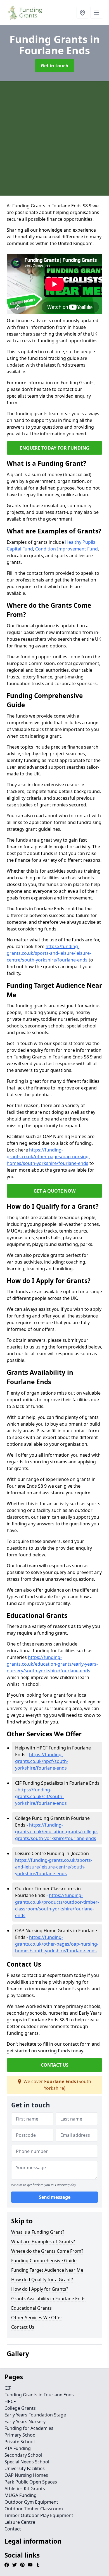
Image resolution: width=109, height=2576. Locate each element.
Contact (13, 2529)
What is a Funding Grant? (38, 2232)
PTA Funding (18, 2448)
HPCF (10, 2401)
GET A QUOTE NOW (54, 1191)
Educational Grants (31, 2308)
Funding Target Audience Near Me (47, 2270)
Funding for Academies (29, 2428)
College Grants (20, 2408)
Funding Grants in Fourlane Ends (39, 2395)
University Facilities (25, 2468)
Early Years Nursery (25, 2421)
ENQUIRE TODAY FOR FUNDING (55, 448)
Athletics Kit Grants (25, 2489)
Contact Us (23, 2327)
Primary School (21, 2435)
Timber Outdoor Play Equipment (39, 2515)
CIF (8, 2388)
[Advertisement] (54, 138)
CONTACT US (55, 2065)
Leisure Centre (20, 2522)
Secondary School (23, 2455)
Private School (20, 2442)
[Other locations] (82, 13)
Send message (55, 2197)
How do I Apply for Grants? (40, 2289)
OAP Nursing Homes (26, 2475)
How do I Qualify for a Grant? (42, 2280)
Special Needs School (27, 2462)
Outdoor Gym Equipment (31, 2502)
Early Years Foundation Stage (35, 2415)
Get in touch (55, 66)
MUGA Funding (21, 2495)
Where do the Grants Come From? (47, 2251)
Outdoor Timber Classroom (34, 2509)
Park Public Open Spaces (31, 2482)
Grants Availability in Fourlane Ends (48, 2299)
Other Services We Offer (37, 2318)
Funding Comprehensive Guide (44, 2261)
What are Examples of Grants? (43, 2242)
